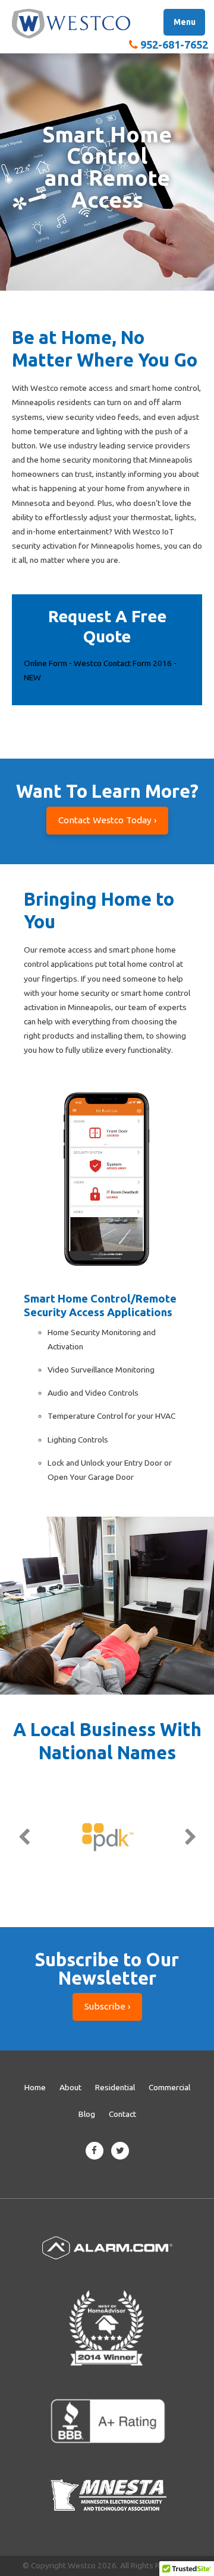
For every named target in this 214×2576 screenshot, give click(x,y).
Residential (115, 2087)
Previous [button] (24, 1837)
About (70, 2087)
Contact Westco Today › (107, 820)
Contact (122, 2114)
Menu (185, 22)
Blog (87, 2114)
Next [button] (190, 1837)
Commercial (169, 2087)
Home (35, 2087)
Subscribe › (107, 2006)
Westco (71, 24)
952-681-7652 (174, 44)
